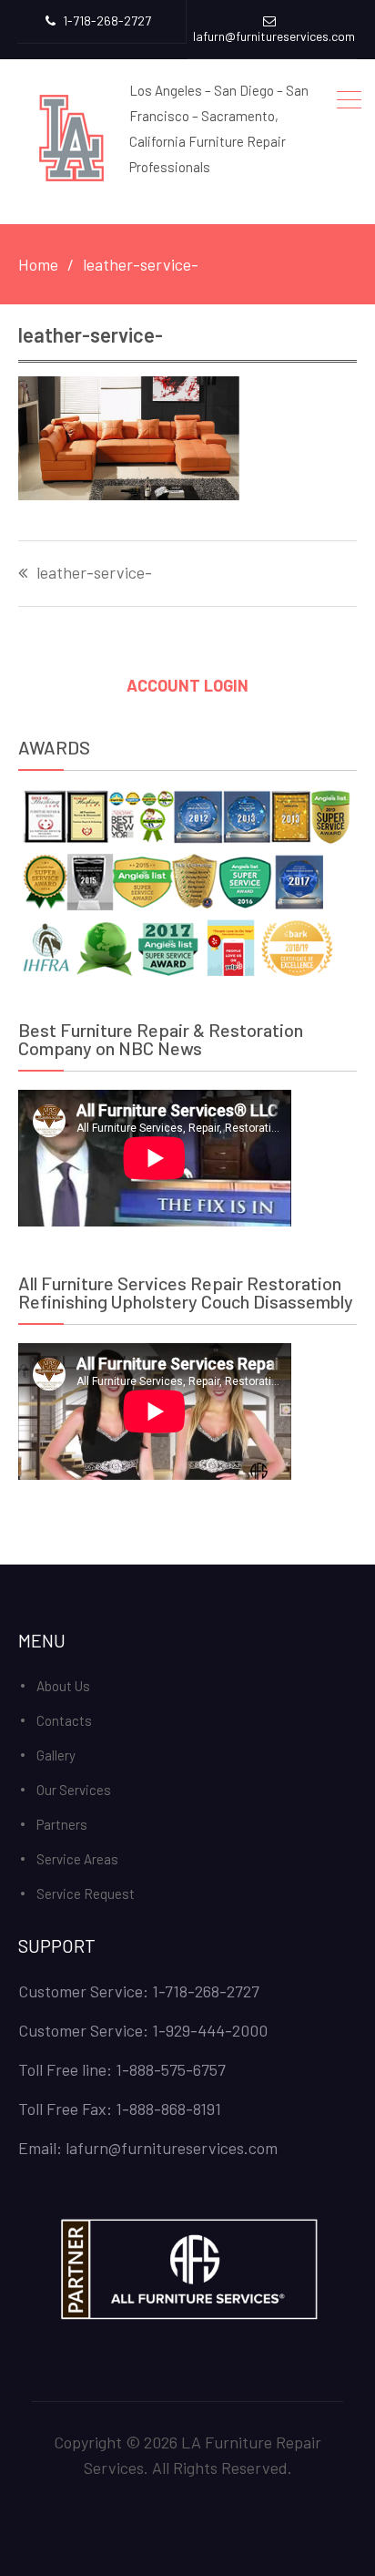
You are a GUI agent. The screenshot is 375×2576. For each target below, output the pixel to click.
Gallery (56, 1755)
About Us (63, 1686)
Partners (62, 1824)
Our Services (74, 1790)
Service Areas (77, 1859)
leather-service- (94, 573)
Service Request (86, 1894)
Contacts (64, 1720)
